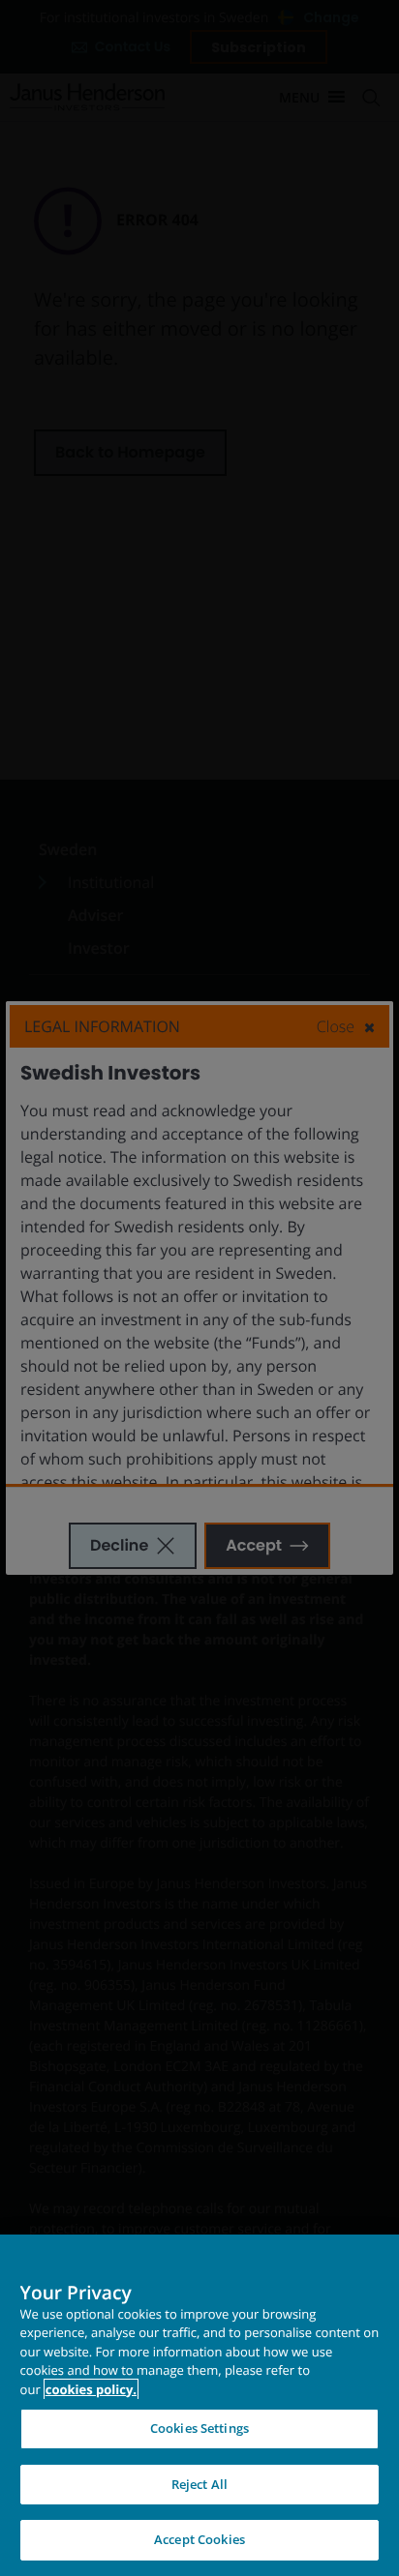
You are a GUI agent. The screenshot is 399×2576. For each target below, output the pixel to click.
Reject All (199, 2484)
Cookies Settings (199, 2428)
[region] (199, 2405)
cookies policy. (91, 2389)
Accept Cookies (199, 2539)
